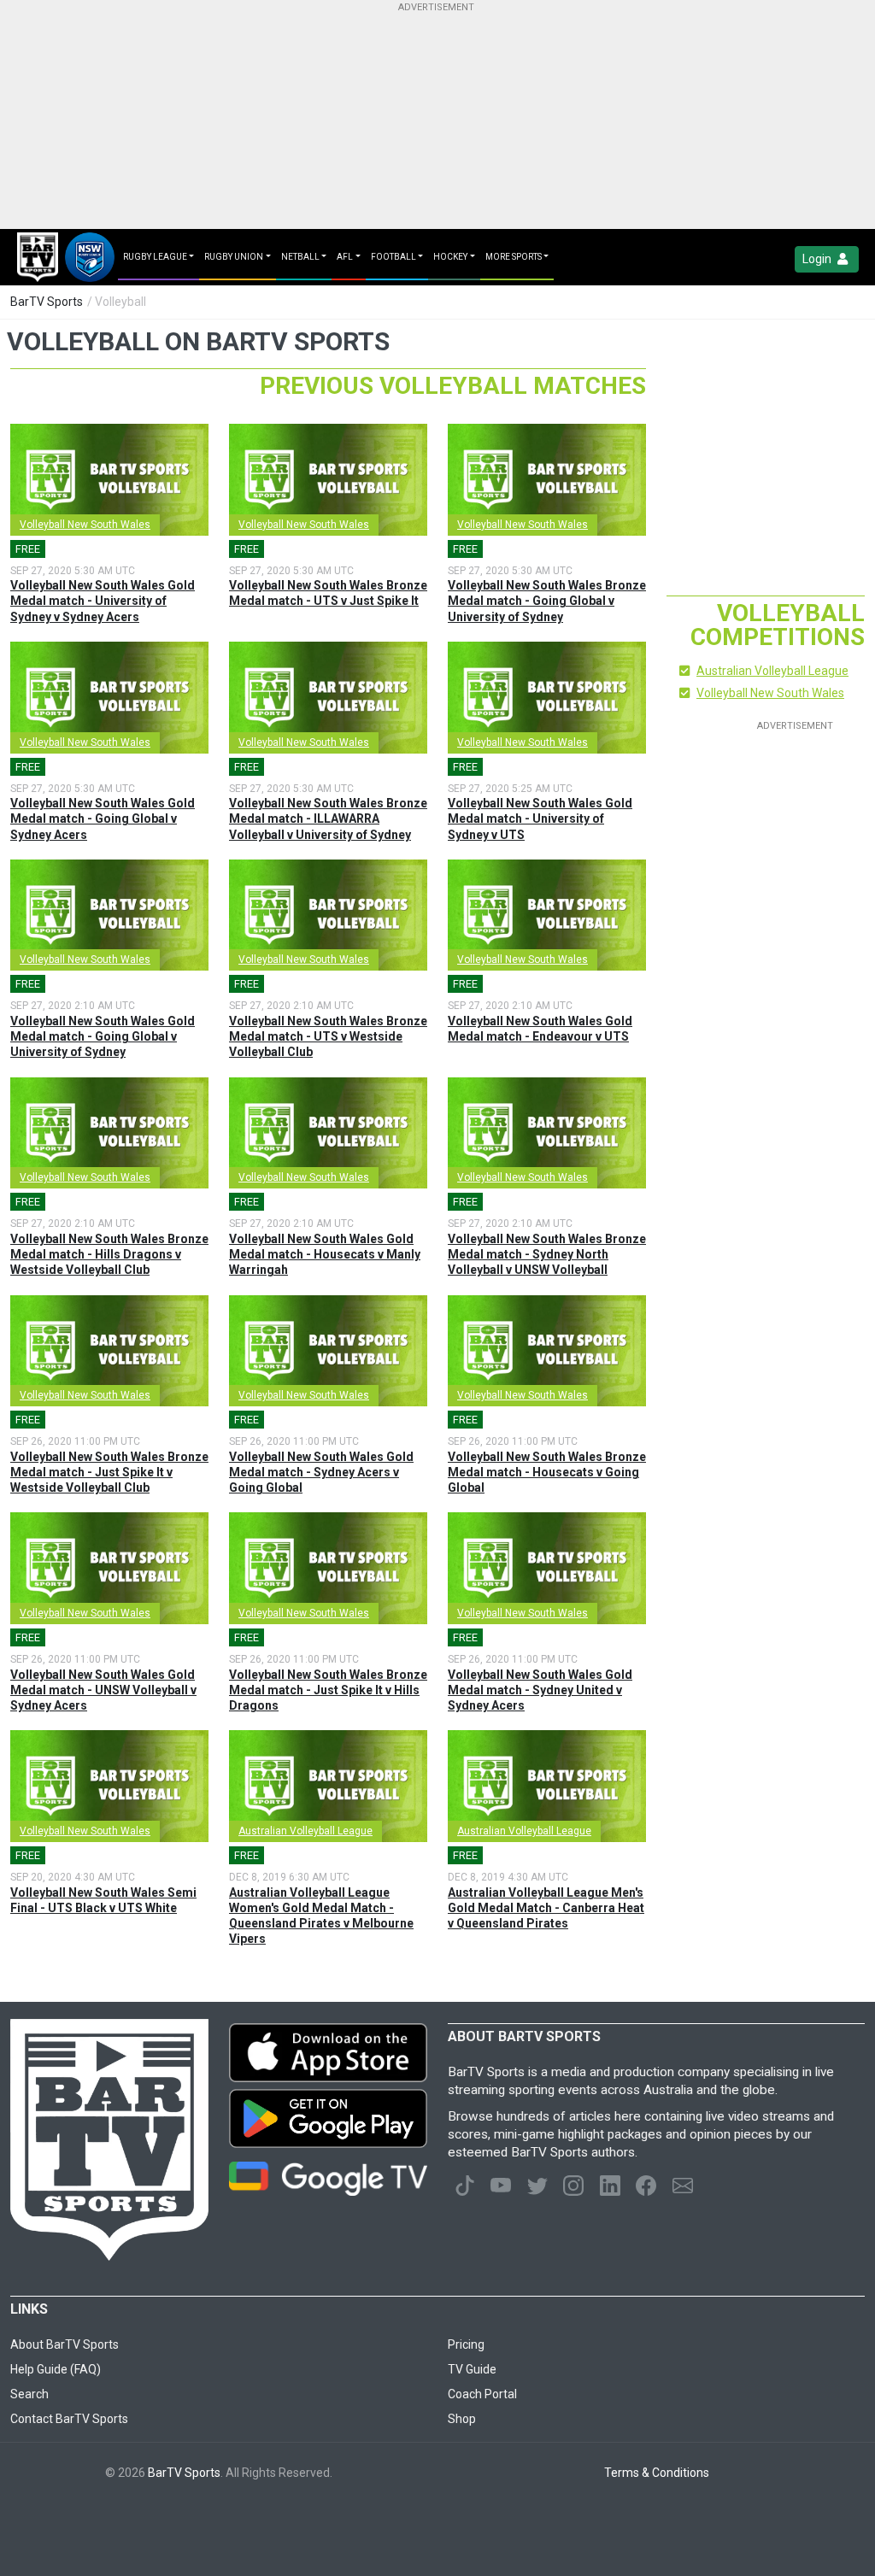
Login (818, 259)
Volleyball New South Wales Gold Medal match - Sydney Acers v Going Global (321, 1472)
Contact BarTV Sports (69, 2419)
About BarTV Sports (65, 2344)
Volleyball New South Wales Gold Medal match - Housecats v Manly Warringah (325, 1254)
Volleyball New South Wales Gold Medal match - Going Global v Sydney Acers (103, 819)
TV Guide (472, 2369)
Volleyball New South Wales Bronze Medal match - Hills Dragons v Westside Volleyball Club (109, 1254)
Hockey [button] (450, 257)
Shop (462, 2419)
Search (29, 2394)
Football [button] (393, 257)
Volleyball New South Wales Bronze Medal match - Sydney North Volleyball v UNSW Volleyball (547, 1254)
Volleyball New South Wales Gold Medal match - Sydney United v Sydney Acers (540, 1690)
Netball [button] (300, 257)
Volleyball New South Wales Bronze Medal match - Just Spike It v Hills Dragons (328, 1690)
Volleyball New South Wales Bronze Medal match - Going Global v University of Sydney (547, 601)
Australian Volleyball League (305, 1831)
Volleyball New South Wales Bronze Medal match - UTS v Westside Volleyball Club (328, 1036)
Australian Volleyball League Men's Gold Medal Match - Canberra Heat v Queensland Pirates (546, 1908)
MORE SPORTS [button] (514, 257)
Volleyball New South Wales (85, 525)
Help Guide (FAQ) (56, 2369)
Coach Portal (482, 2394)
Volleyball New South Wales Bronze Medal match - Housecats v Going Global (547, 1472)
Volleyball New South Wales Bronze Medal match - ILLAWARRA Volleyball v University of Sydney (328, 819)
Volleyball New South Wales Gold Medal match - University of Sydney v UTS (540, 819)
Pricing (466, 2344)
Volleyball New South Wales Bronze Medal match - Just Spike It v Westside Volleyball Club (109, 1472)
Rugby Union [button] (234, 257)
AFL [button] (345, 257)
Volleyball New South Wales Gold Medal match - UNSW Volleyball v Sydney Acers (103, 1690)
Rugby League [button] (155, 257)
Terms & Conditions (657, 2473)
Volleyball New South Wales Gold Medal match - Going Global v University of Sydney (103, 1036)
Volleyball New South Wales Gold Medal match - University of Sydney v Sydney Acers (103, 601)
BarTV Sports (47, 302)
